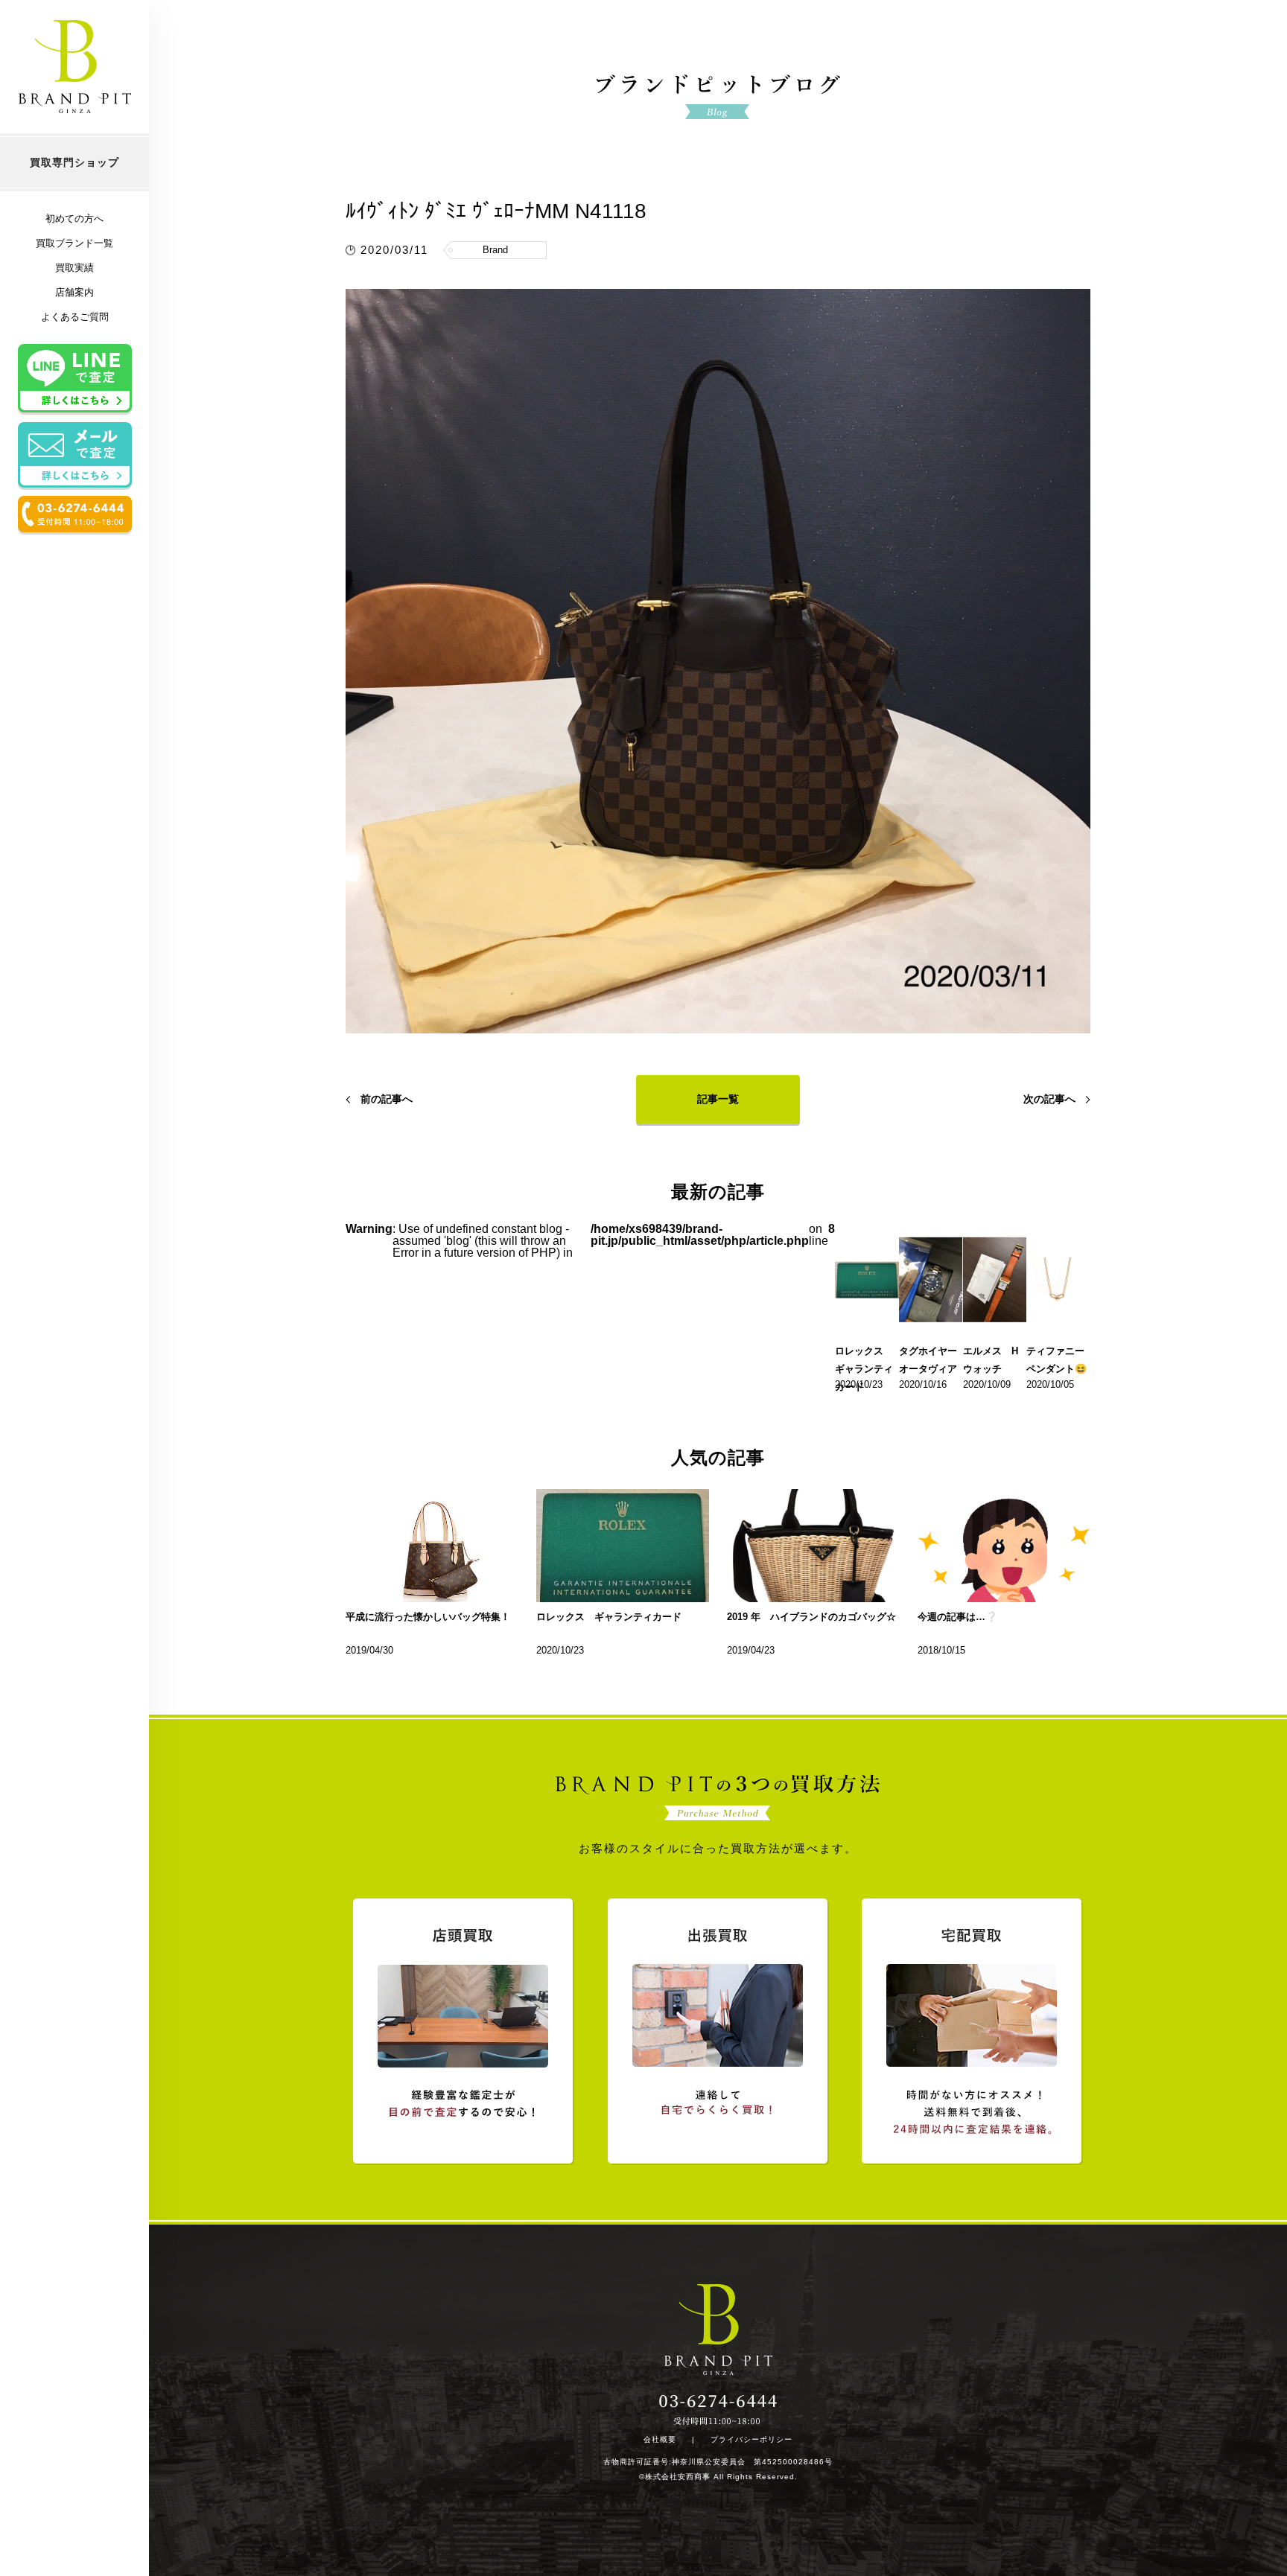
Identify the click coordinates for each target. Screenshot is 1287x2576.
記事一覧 (718, 1099)
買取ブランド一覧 (74, 243)
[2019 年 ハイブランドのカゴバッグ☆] (813, 1546)
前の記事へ (387, 1099)
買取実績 (74, 268)
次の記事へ (1049, 1099)
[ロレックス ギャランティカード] (623, 1546)
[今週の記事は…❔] (1004, 1546)
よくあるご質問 (75, 317)
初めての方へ (74, 219)
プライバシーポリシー (751, 2440)
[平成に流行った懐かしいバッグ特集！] (432, 1546)
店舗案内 (74, 292)
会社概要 (660, 2440)
